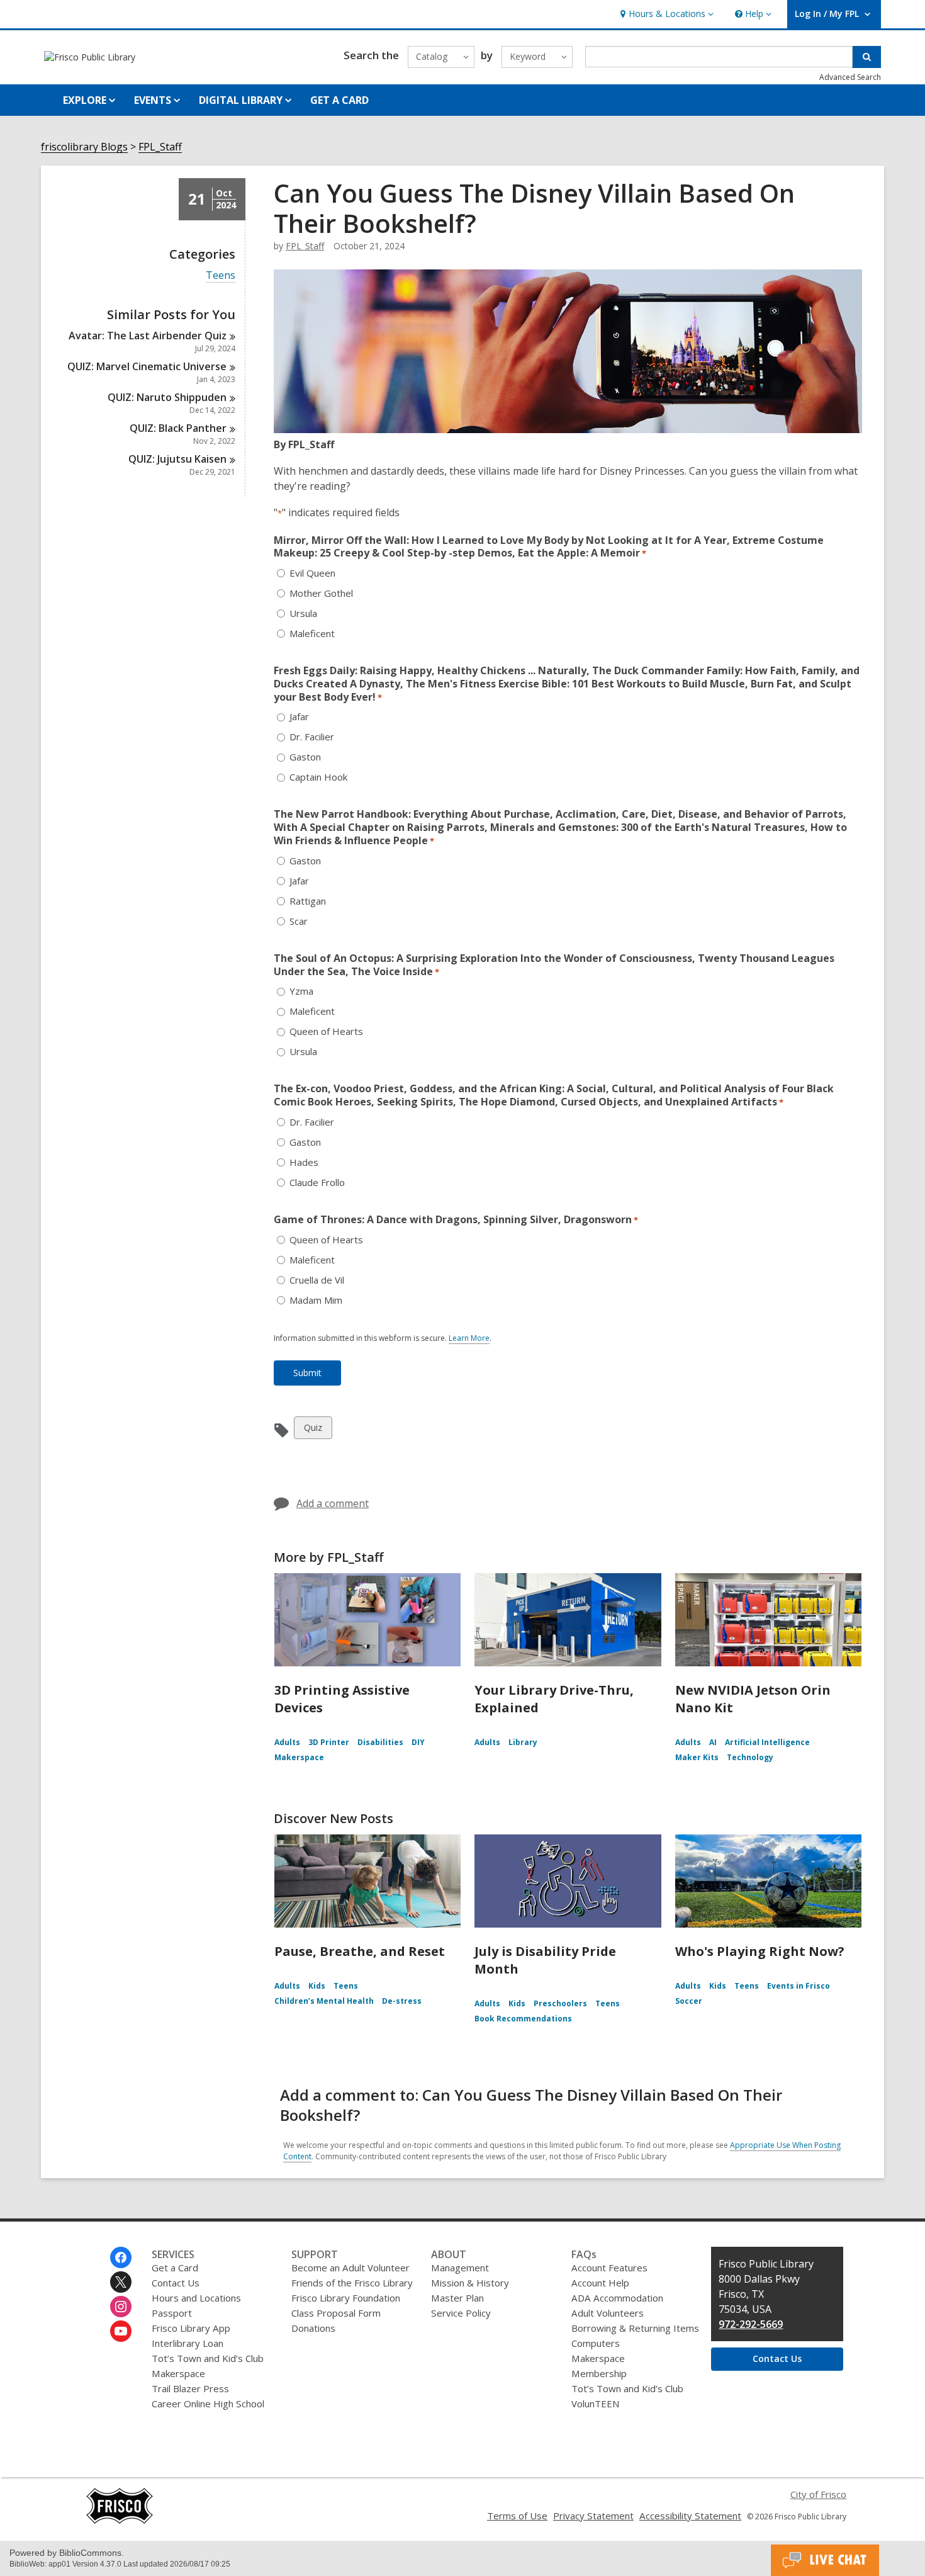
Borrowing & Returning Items (635, 2328)
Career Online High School (208, 2404)
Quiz (314, 1430)
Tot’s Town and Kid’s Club (208, 2358)
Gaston (305, 757)
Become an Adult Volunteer (350, 2268)
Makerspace (299, 1757)
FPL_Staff (160, 147)
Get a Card (175, 2268)
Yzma (301, 991)
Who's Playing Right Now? (760, 1951)
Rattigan (308, 901)
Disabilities (380, 1742)
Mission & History (470, 2283)
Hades (304, 1162)
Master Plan (457, 2298)
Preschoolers (560, 2003)
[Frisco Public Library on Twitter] (121, 2282)
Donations (313, 2328)
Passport (172, 2313)
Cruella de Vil (317, 1280)
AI (713, 1742)
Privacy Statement (593, 2516)
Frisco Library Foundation (346, 2298)
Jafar (299, 717)
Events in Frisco (799, 1986)
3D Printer (329, 1742)
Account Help (600, 2283)
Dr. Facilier (312, 737)
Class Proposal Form (336, 2313)
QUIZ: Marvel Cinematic (147, 366)
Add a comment (333, 1503)
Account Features (609, 2268)
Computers (596, 2343)
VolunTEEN (595, 2404)
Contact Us (176, 2283)
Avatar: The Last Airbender (148, 336)
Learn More (469, 1338)
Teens (221, 275)
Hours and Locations (196, 2298)
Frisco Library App (191, 2328)
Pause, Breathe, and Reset (360, 1951)
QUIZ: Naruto (167, 397)
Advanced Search (850, 77)
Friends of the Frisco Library (352, 2283)
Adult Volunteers (608, 2313)
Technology (750, 1757)
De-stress (402, 2001)
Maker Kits (697, 1757)
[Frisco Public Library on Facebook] (121, 2257)
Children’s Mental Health (324, 2001)
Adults (287, 1742)
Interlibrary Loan (188, 2343)
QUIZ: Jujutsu (177, 459)
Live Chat (825, 2560)
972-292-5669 (751, 2324)
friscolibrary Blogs (84, 147)
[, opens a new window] (120, 2521)
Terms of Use (517, 2516)
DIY (418, 1742)
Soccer (689, 2001)
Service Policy (461, 2313)
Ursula (303, 613)
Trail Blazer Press (190, 2388)
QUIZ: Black (178, 428)
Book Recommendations (523, 2019)
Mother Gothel (321, 593)
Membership (599, 2373)
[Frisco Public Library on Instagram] (121, 2307)
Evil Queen (312, 573)
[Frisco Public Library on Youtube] (121, 2331)
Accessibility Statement (690, 2516)
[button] (665, 14)
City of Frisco (818, 2494)
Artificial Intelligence (767, 1742)
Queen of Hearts (326, 1031)
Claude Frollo (317, 1183)
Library (523, 1742)
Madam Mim (316, 1300)
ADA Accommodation (617, 2298)
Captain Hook (318, 777)
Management (460, 2268)
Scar (299, 921)
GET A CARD (339, 100)
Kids (317, 1986)
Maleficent (312, 634)
